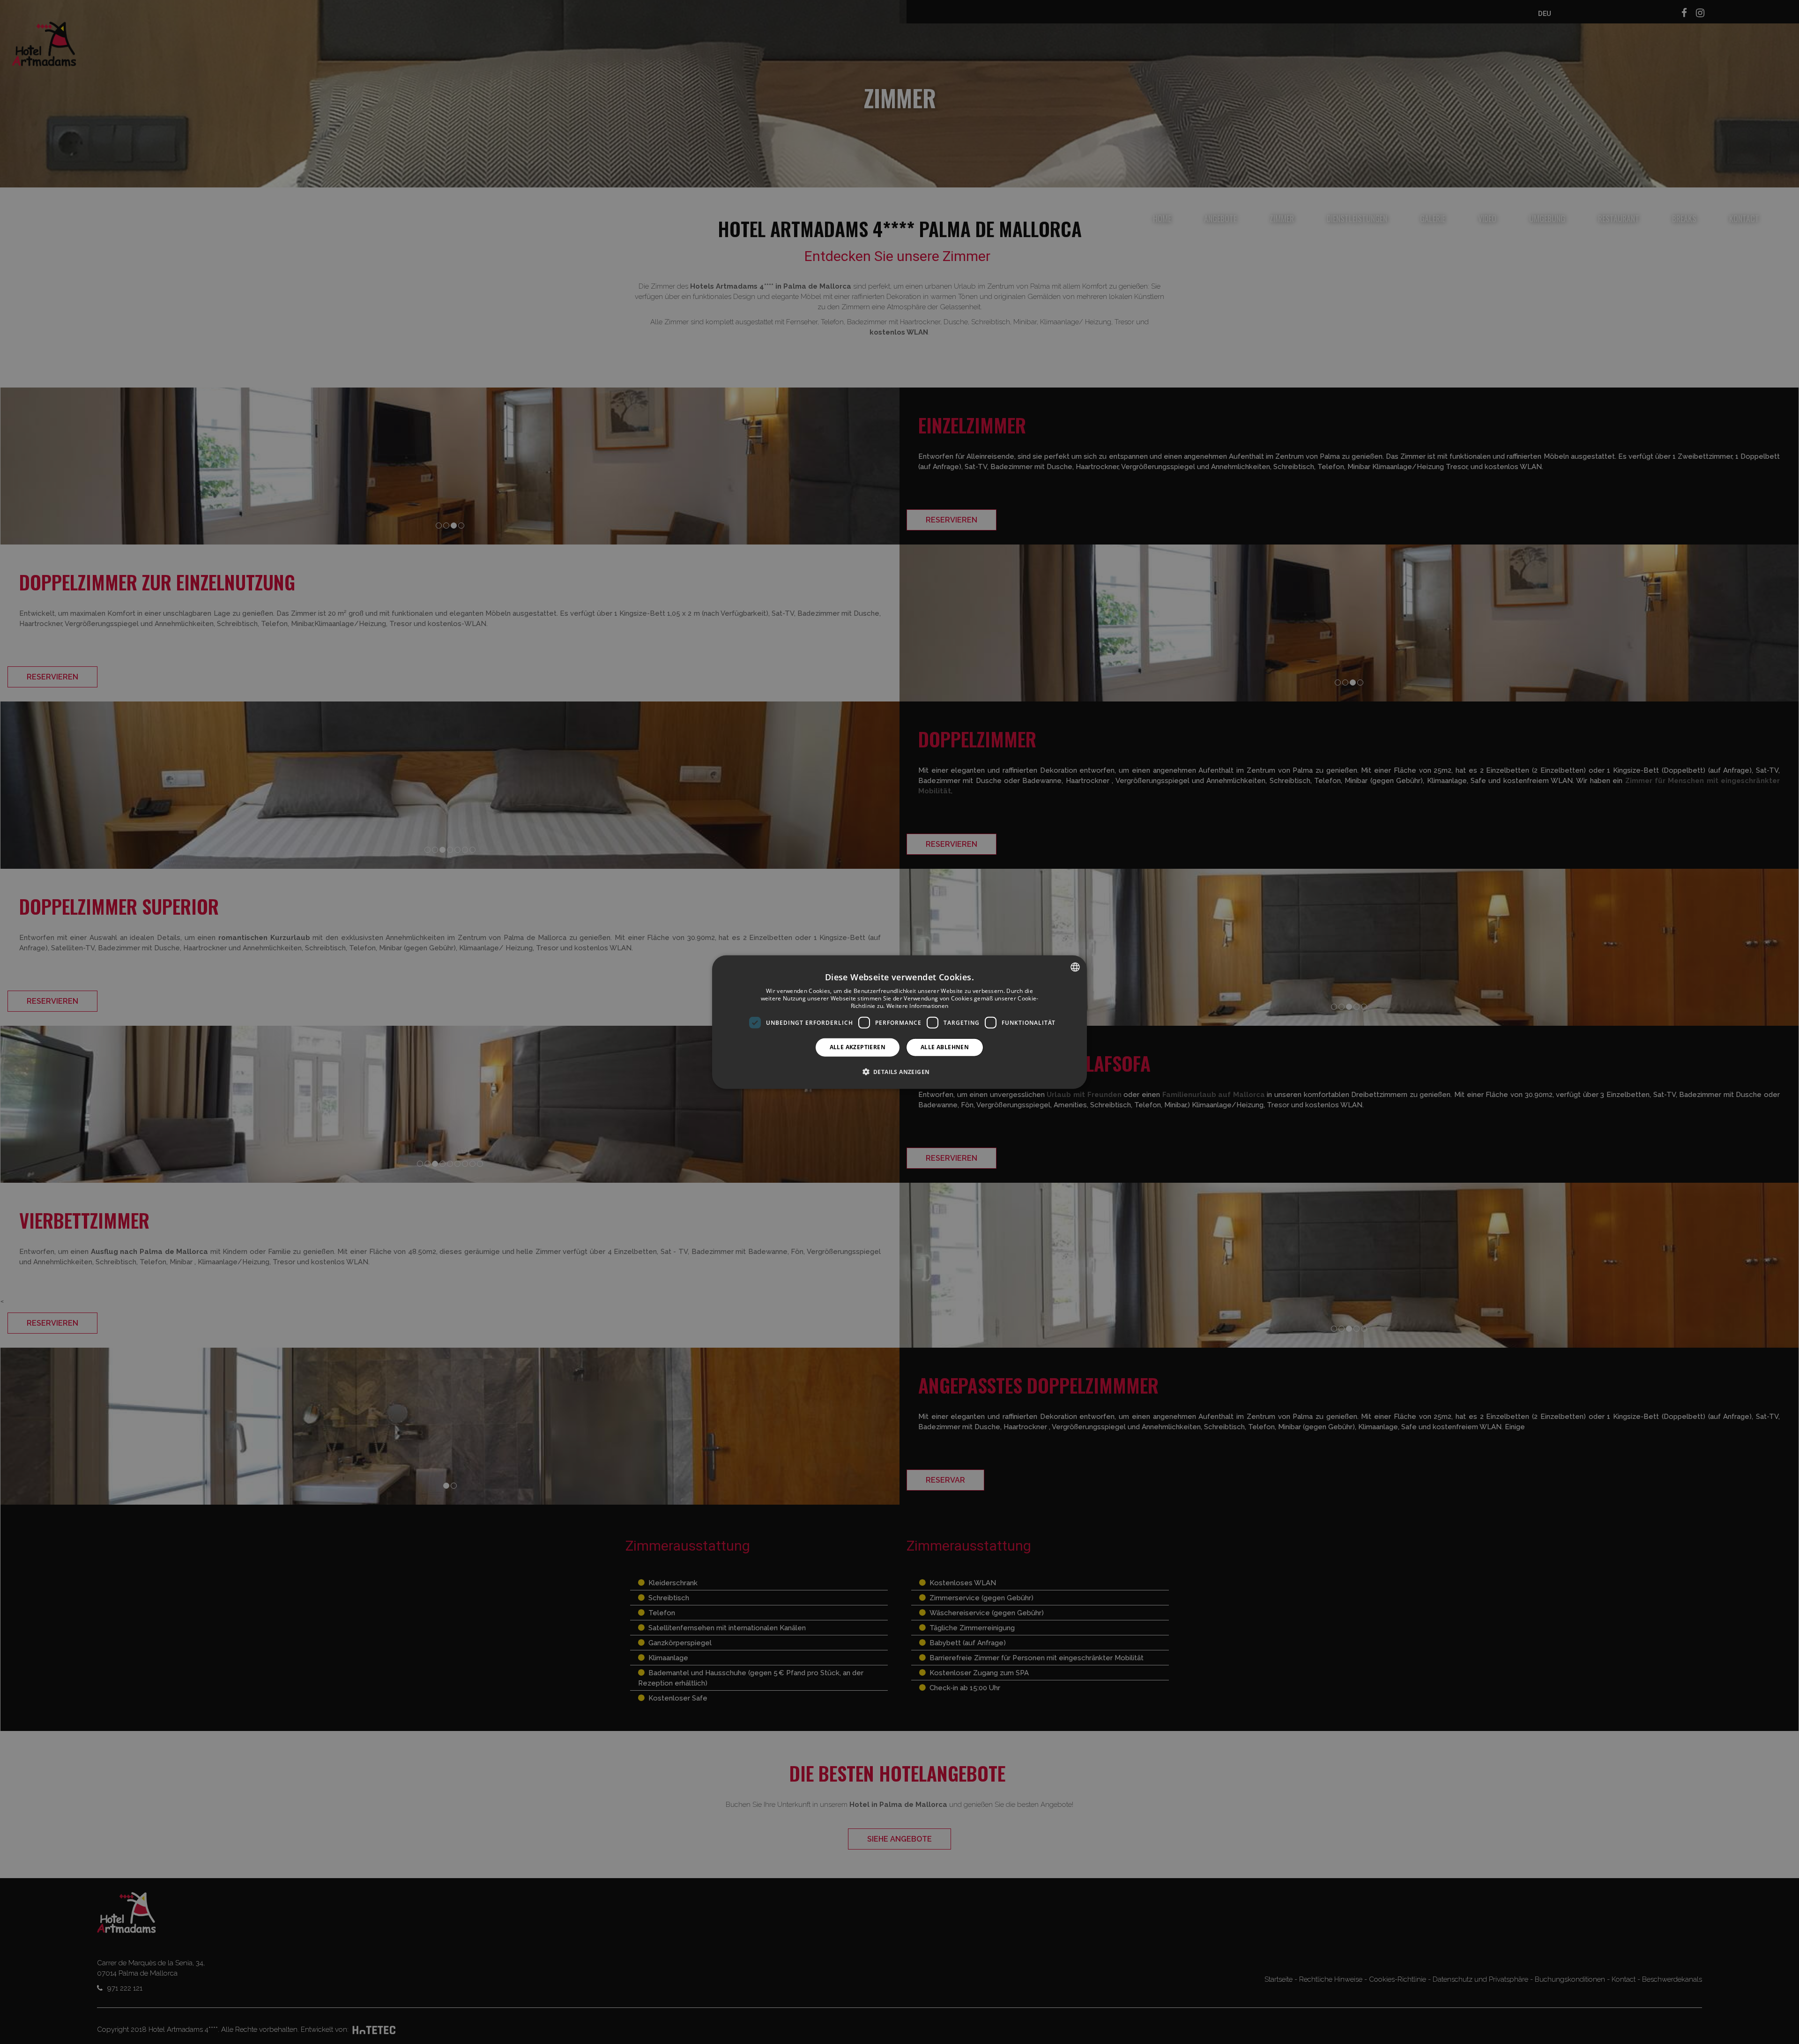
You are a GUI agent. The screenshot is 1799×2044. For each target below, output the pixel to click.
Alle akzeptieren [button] (858, 1047)
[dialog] (899, 1022)
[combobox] (1075, 967)
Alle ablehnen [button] (945, 1047)
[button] (900, 1071)
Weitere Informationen (917, 1005)
